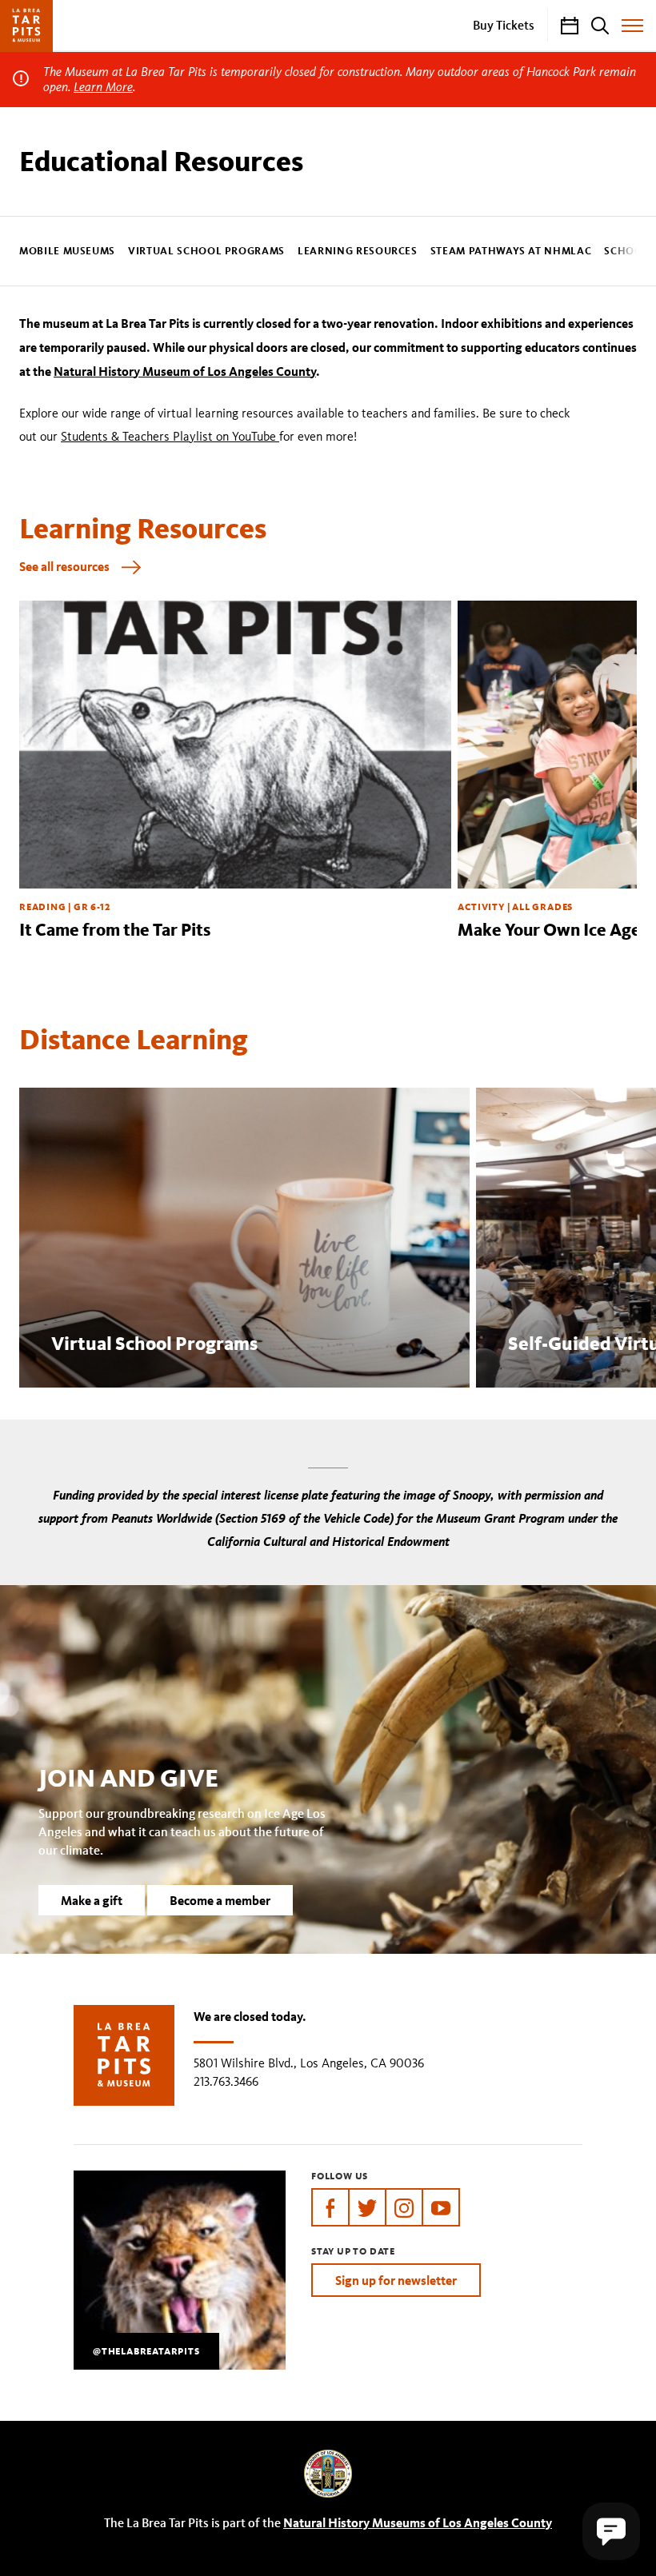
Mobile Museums (67, 252)
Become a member (220, 1900)
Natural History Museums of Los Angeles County (418, 2522)
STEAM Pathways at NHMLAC (511, 252)
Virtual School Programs (206, 252)
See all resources (64, 566)
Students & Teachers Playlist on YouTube (170, 436)
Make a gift (92, 1900)
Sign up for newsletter (396, 2280)
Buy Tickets (504, 25)
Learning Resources (358, 252)
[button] (611, 2531)
